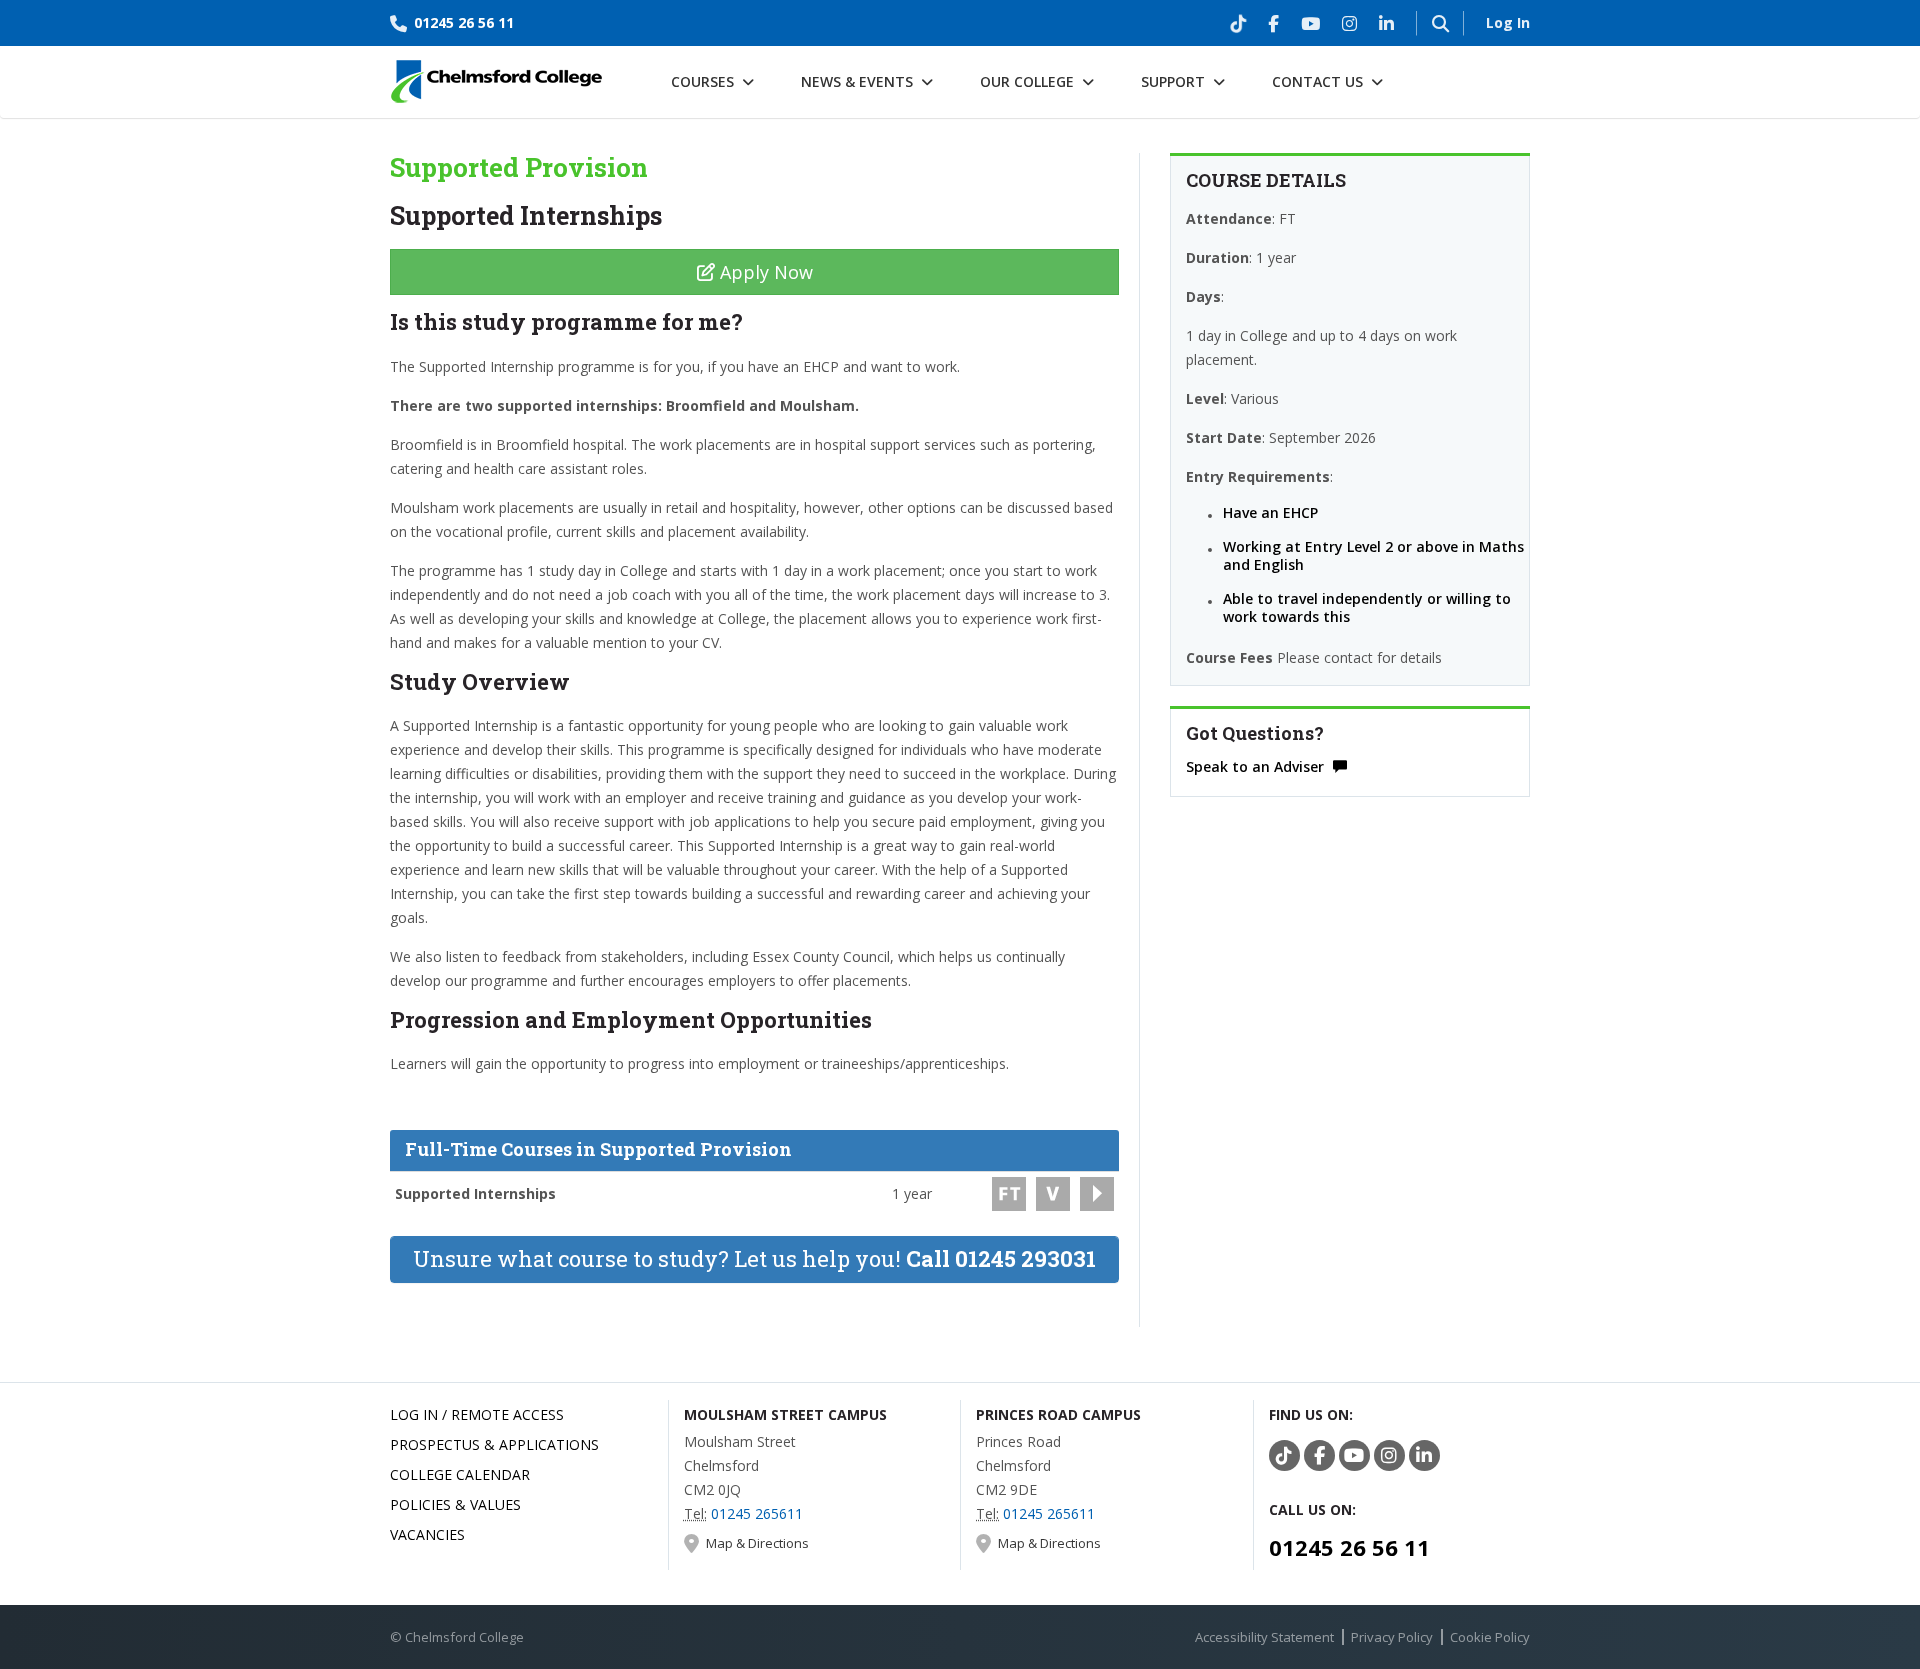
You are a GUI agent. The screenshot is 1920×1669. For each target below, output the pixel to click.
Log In (1508, 22)
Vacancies (427, 1534)
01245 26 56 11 (464, 22)
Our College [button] (1027, 81)
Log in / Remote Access (477, 1414)
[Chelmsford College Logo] (497, 76)
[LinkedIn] (1386, 23)
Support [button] (1173, 81)
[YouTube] (1310, 23)
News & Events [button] (857, 81)
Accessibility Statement (1264, 1637)
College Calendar (460, 1474)
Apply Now (764, 272)
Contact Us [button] (1317, 81)
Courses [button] (702, 81)
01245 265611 (757, 1513)
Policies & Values (455, 1504)
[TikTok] (1238, 23)
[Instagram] (1349, 23)
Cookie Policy (1490, 1637)
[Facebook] (1273, 23)
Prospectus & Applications (494, 1444)
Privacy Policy (1392, 1637)
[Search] (1440, 23)
